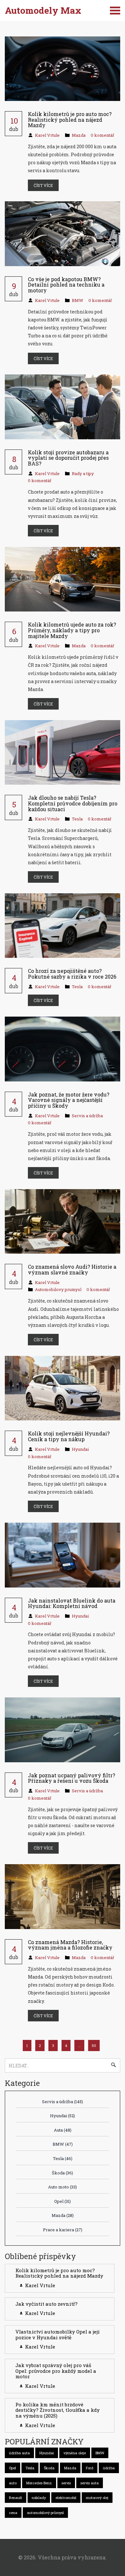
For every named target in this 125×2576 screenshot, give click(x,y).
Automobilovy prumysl (58, 1289)
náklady (39, 2498)
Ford (90, 2468)
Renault (16, 2498)
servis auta (90, 2483)
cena (13, 2513)
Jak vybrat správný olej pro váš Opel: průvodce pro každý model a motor (56, 2371)
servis (66, 2483)
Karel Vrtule (47, 135)
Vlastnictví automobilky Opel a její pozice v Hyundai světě (58, 2334)
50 (94, 2045)
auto (13, 2483)
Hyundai (80, 1449)
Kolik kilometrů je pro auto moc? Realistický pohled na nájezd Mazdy (59, 2273)
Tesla (77, 819)
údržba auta (19, 2453)
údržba (109, 2468)
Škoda (63, 2173)
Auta (63, 2130)
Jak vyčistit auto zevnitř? (46, 2304)
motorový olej (97, 2498)
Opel (63, 2201)
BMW (78, 300)
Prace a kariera (63, 2230)
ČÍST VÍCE (43, 185)
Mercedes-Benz (39, 2483)
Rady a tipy (83, 473)
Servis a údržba (87, 1116)
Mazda (79, 135)
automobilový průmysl (45, 2513)
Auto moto (63, 2187)
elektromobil (66, 2498)
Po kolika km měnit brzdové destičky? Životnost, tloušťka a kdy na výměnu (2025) (58, 2410)
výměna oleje (75, 2453)
